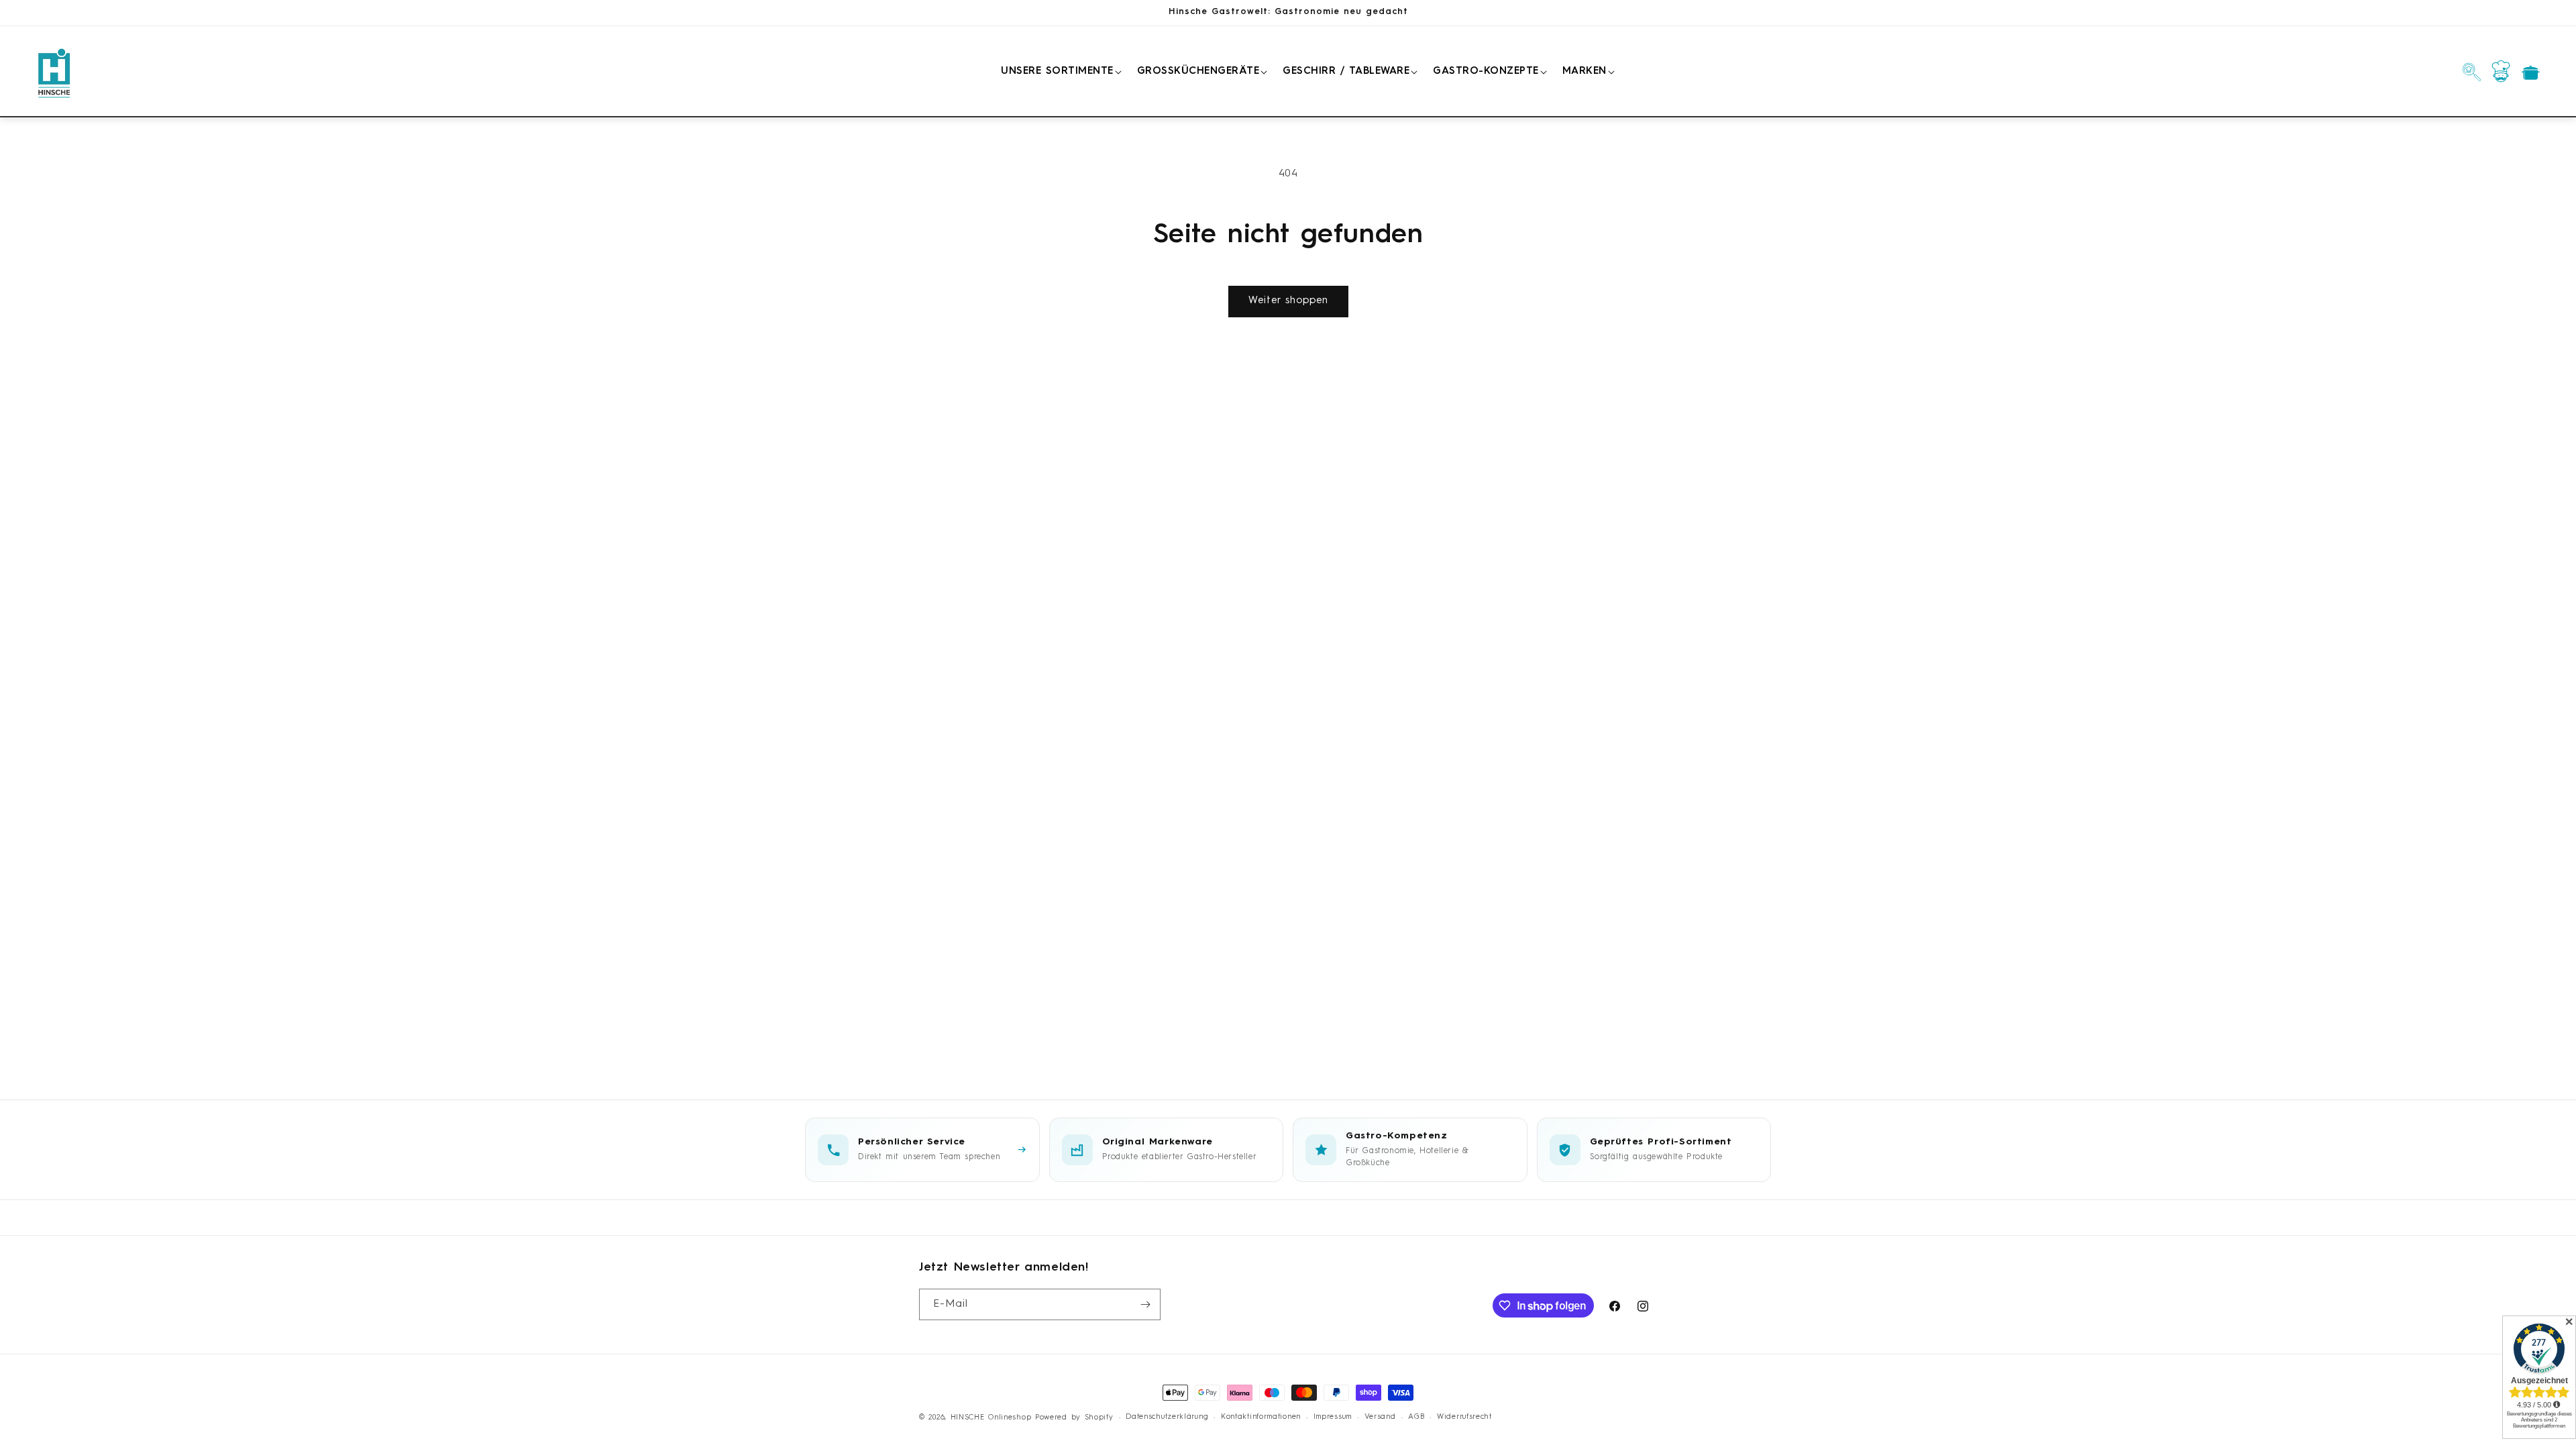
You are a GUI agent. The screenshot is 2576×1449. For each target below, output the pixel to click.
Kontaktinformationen (1261, 1417)
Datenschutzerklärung (1167, 1417)
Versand (1380, 1417)
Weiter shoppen (1288, 301)
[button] (1059, 72)
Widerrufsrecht (1464, 1417)
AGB (1416, 1417)
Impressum (1333, 1417)
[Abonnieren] (1145, 1304)
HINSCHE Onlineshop (991, 1418)
